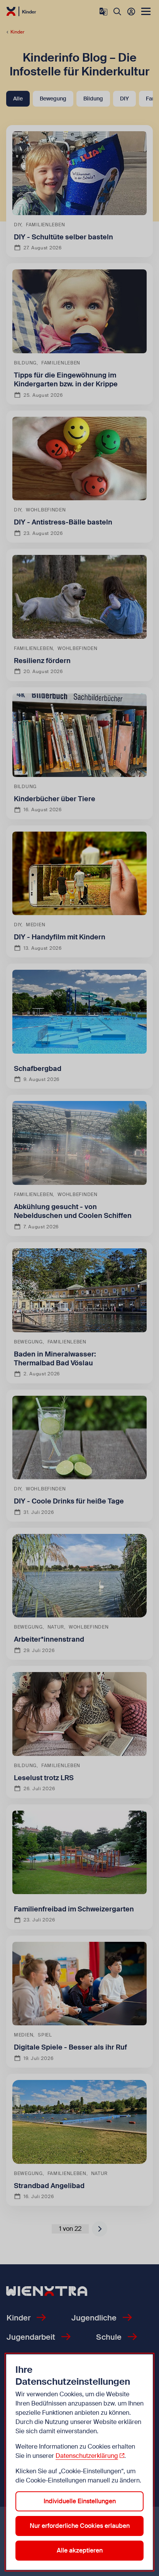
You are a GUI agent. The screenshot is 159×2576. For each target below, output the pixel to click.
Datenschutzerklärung (87, 2456)
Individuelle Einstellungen (80, 2501)
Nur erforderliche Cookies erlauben (80, 2526)
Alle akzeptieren (80, 2550)
